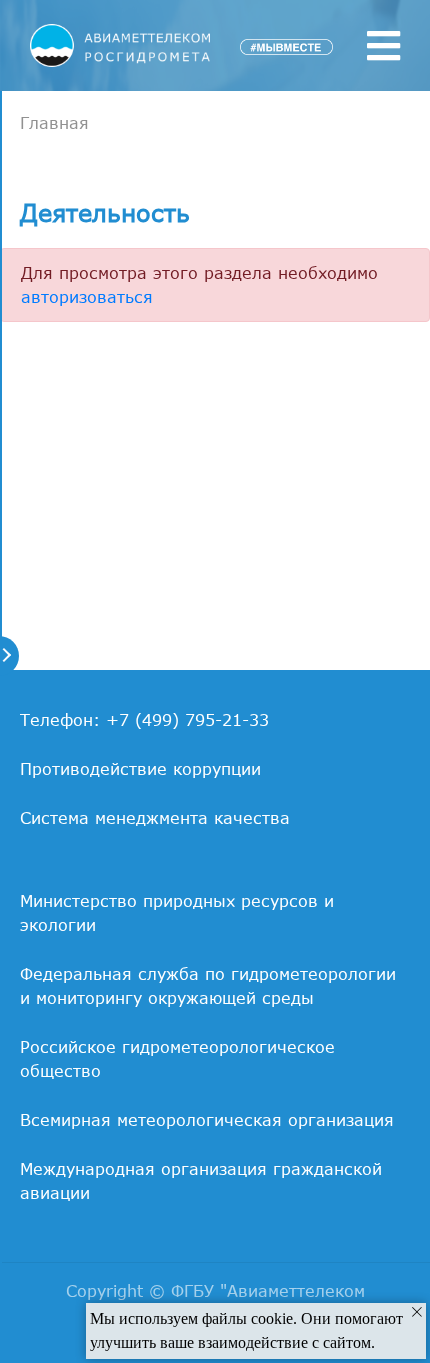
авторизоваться (87, 297)
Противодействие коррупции (140, 769)
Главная (54, 123)
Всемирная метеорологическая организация (207, 1120)
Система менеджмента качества (155, 818)
